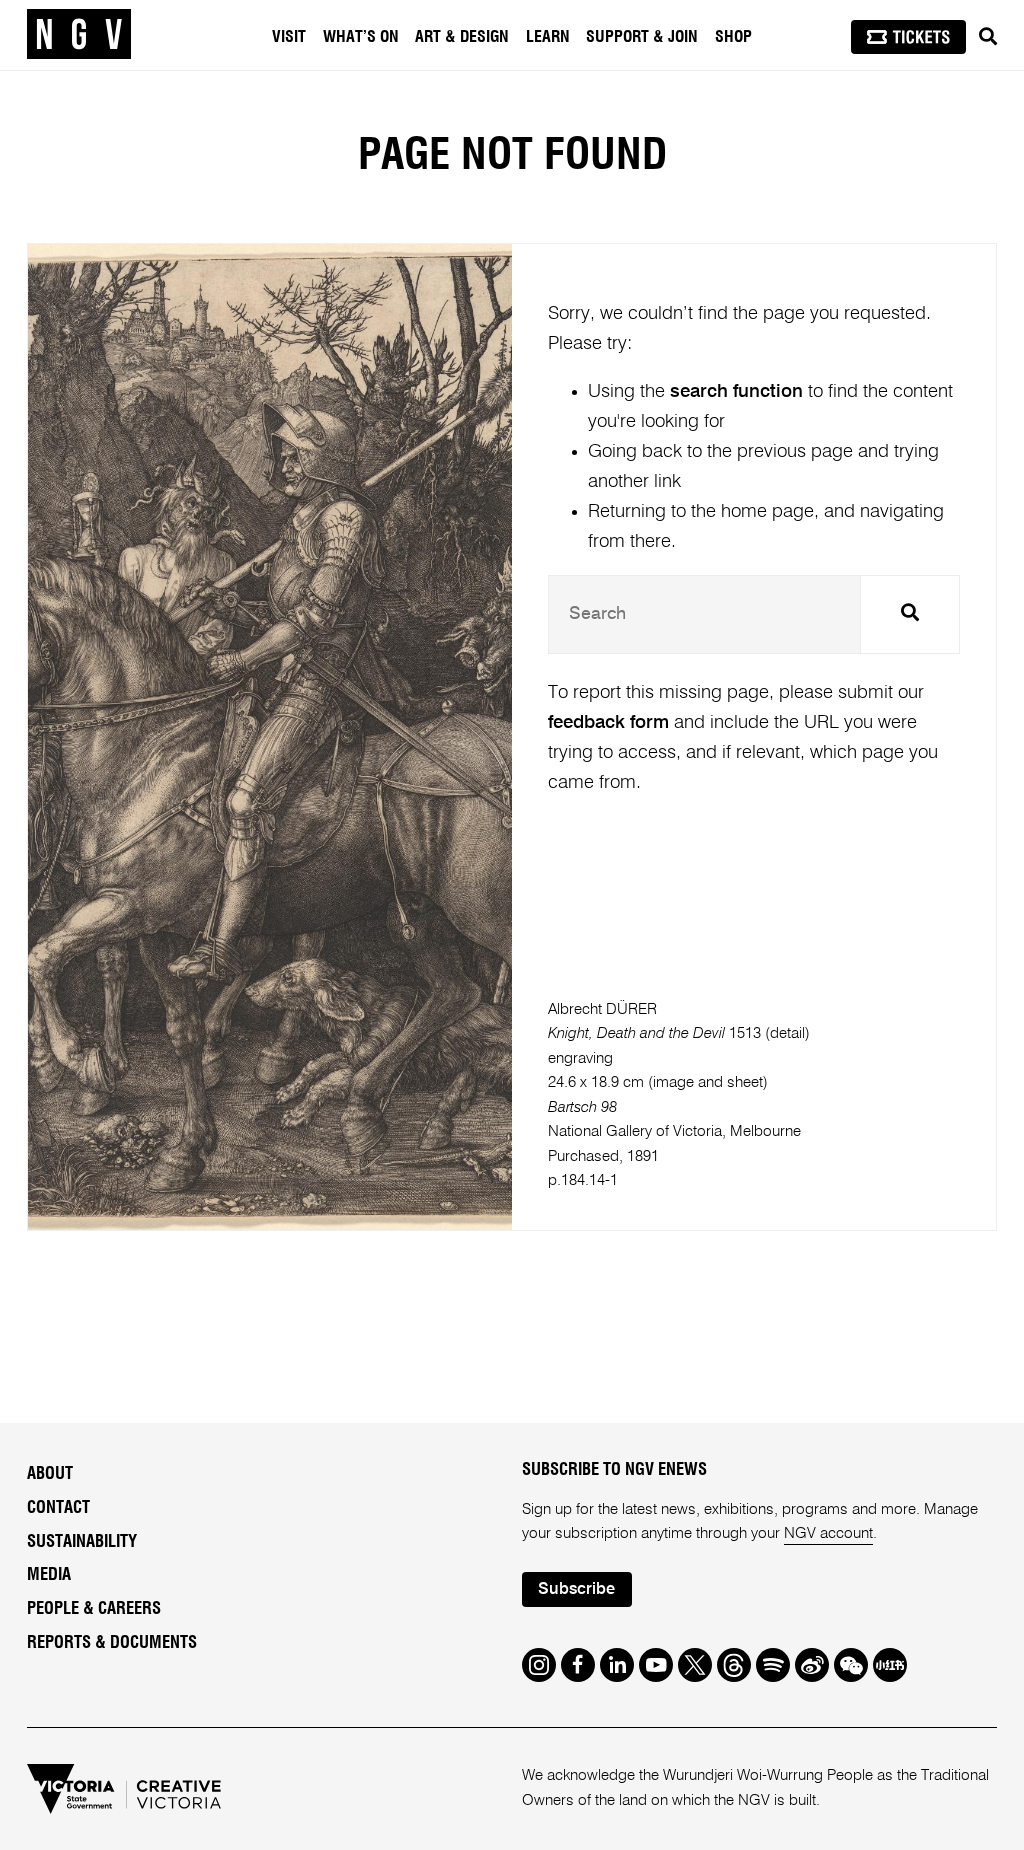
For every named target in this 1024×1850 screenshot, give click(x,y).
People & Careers (94, 1609)
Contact (58, 1508)
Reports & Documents (112, 1643)
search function (736, 392)
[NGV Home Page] (79, 35)
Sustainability (82, 1542)
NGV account (828, 1533)
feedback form (608, 723)
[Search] (988, 37)
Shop (733, 37)
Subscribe (576, 1589)
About (50, 1474)
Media (49, 1575)
